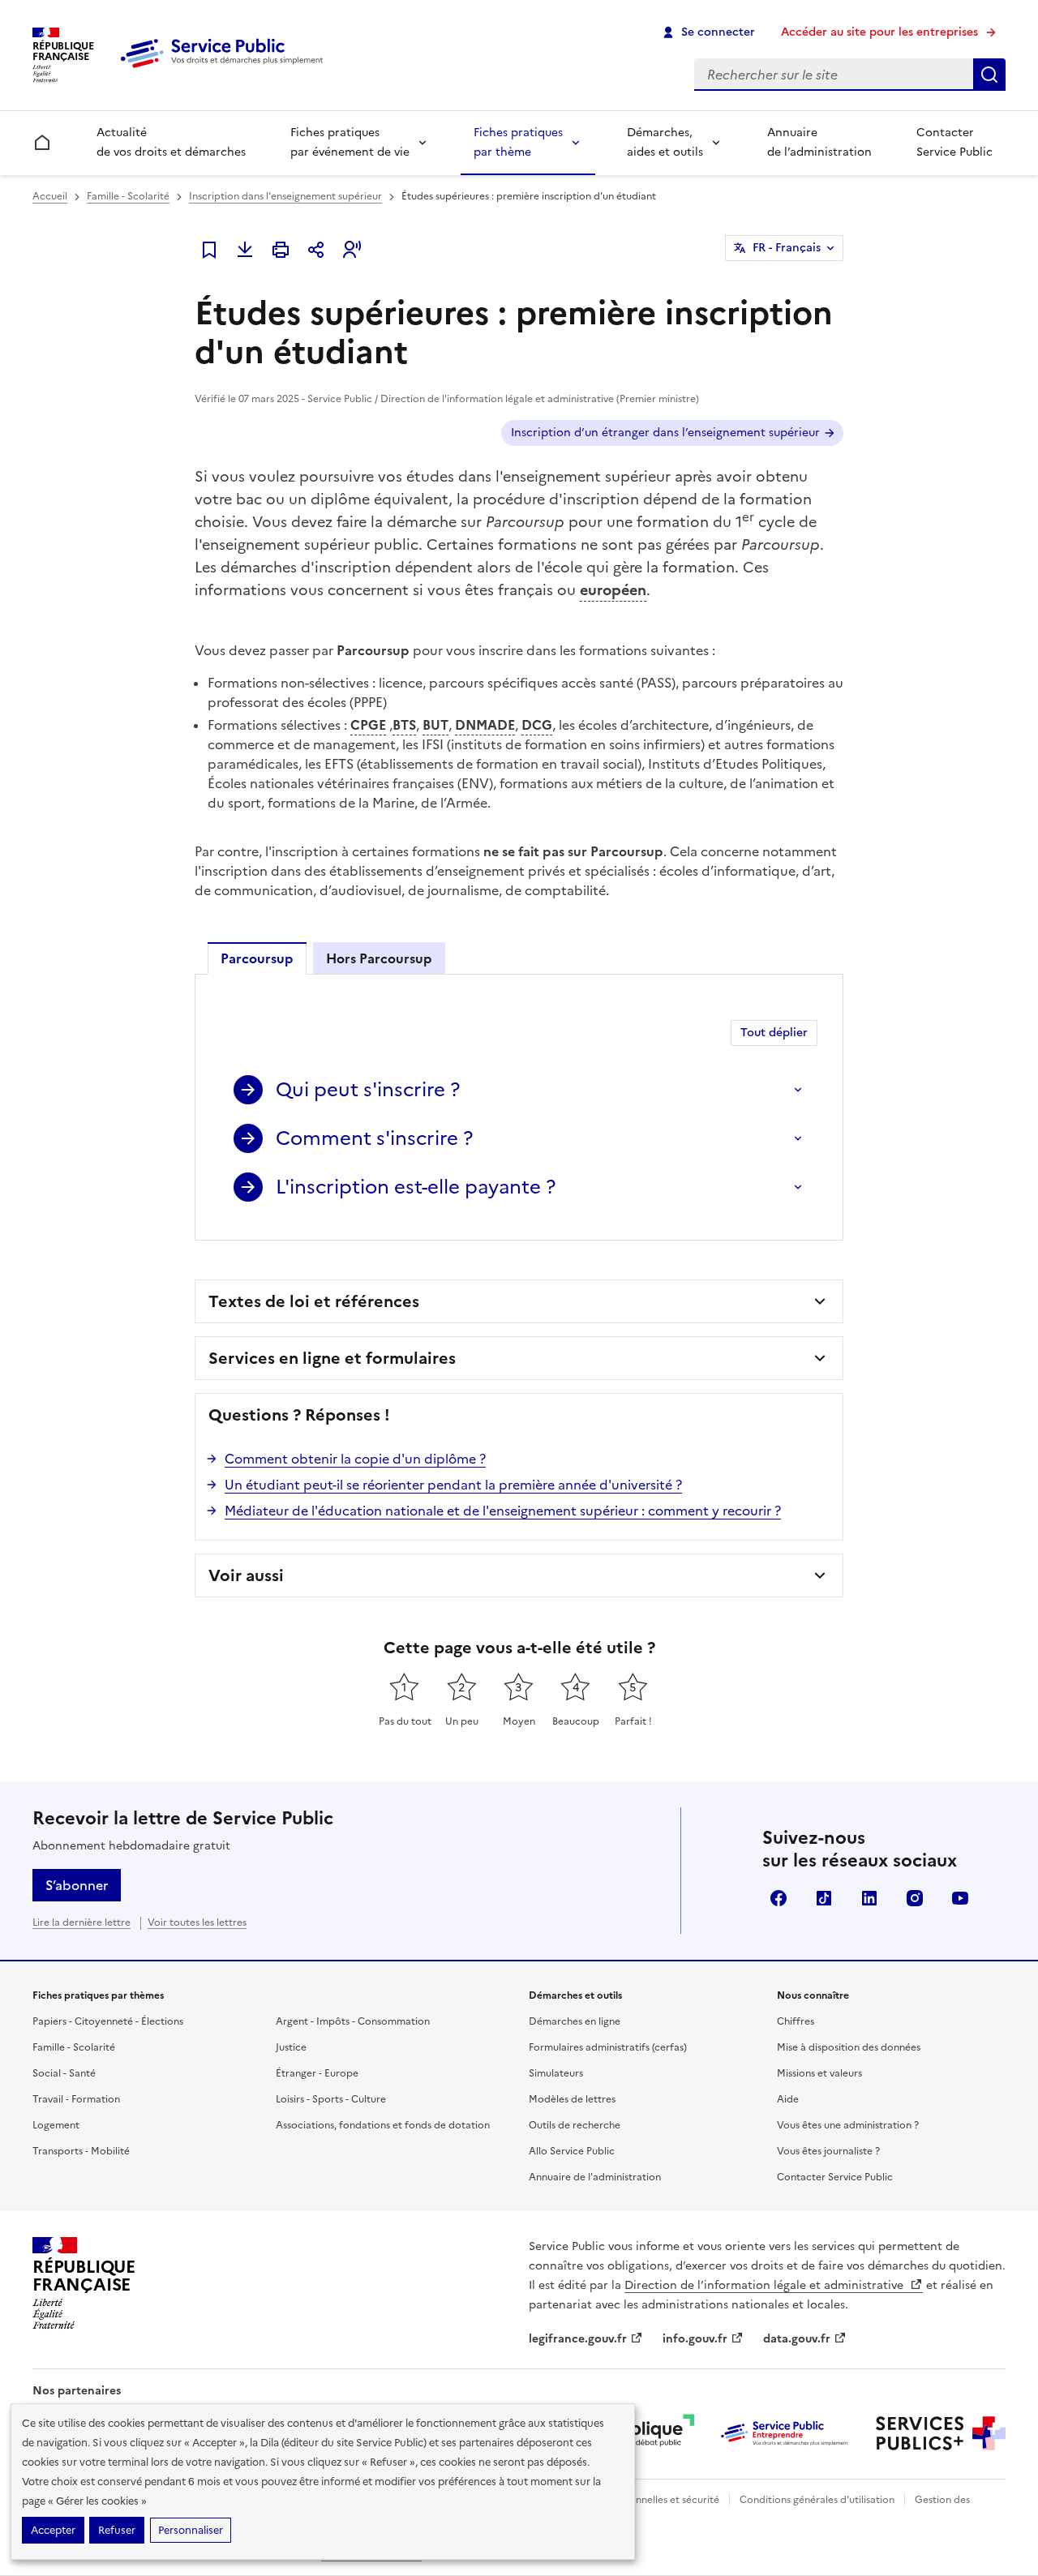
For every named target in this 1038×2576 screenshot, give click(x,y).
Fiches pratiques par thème (518, 142)
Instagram (915, 1898)
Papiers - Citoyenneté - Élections (108, 2021)
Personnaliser (191, 2530)
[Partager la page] (316, 250)
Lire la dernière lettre (81, 1922)
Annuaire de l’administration (819, 142)
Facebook (778, 1898)
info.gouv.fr (695, 2339)
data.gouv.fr (797, 2339)
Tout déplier (774, 1033)
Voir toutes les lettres (197, 1922)
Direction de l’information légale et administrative (766, 2285)
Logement (56, 2125)
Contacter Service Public (954, 142)
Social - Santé (64, 2073)
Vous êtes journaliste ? (828, 2151)
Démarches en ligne (575, 2021)
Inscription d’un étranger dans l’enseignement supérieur (665, 433)
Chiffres (796, 2021)
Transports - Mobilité (81, 2151)
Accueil (50, 196)
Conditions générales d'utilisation (817, 2500)
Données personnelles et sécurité (642, 2500)
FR (787, 248)
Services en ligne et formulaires (332, 1358)
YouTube (960, 1898)
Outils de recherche (575, 2125)
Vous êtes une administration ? (848, 2125)
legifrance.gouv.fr (578, 2339)
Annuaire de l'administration (595, 2177)
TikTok (824, 1898)
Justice (291, 2047)
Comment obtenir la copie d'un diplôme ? (355, 1459)
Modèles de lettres (572, 2099)
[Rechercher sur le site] (989, 75)
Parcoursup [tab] (257, 958)
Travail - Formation (76, 2099)
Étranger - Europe (317, 2073)
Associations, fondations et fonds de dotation (383, 2125)
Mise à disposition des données (849, 2047)
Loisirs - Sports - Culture (331, 2099)
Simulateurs (556, 2073)
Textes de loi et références (314, 1301)
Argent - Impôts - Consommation (353, 2021)
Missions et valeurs (819, 2073)
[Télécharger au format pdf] (245, 250)
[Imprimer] (281, 250)
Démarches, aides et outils (665, 142)
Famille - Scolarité (128, 196)
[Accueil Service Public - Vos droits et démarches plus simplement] (225, 69)
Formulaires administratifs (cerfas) (608, 2047)
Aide (788, 2099)
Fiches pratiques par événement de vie (350, 142)
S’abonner (77, 1885)
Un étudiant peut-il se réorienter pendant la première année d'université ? (453, 1485)
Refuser (117, 2530)
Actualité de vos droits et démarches (171, 142)
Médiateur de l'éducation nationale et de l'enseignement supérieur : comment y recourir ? (503, 1511)
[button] (352, 250)
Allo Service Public (572, 2151)
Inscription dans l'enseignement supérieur (285, 196)
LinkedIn (869, 1898)
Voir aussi (246, 1575)
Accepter (53, 2530)
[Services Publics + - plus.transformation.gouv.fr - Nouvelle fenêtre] (941, 2433)
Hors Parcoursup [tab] (379, 958)
